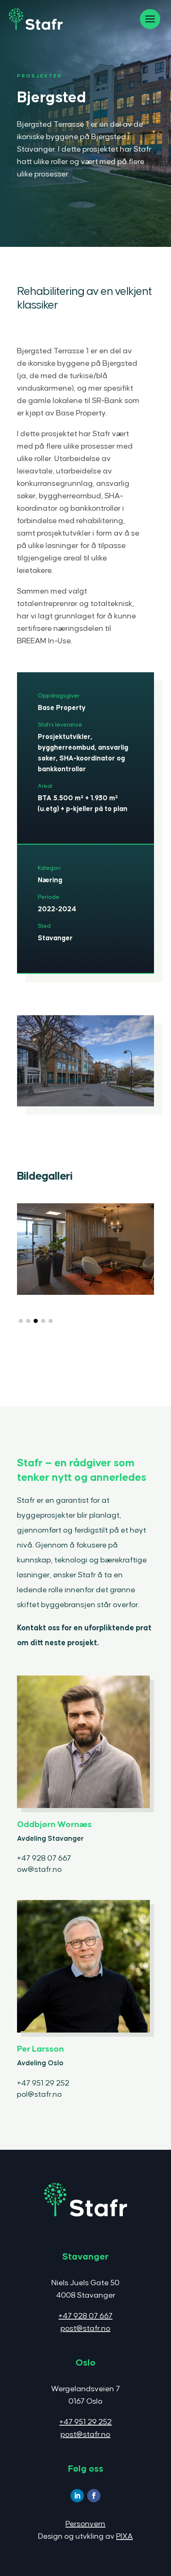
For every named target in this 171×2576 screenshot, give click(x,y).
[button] (21, 1321)
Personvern (85, 2524)
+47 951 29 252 (43, 2083)
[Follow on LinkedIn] (77, 2496)
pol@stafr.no (39, 2094)
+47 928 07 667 (44, 1858)
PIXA (125, 2536)
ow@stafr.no (39, 1870)
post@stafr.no (85, 2329)
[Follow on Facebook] (94, 2496)
